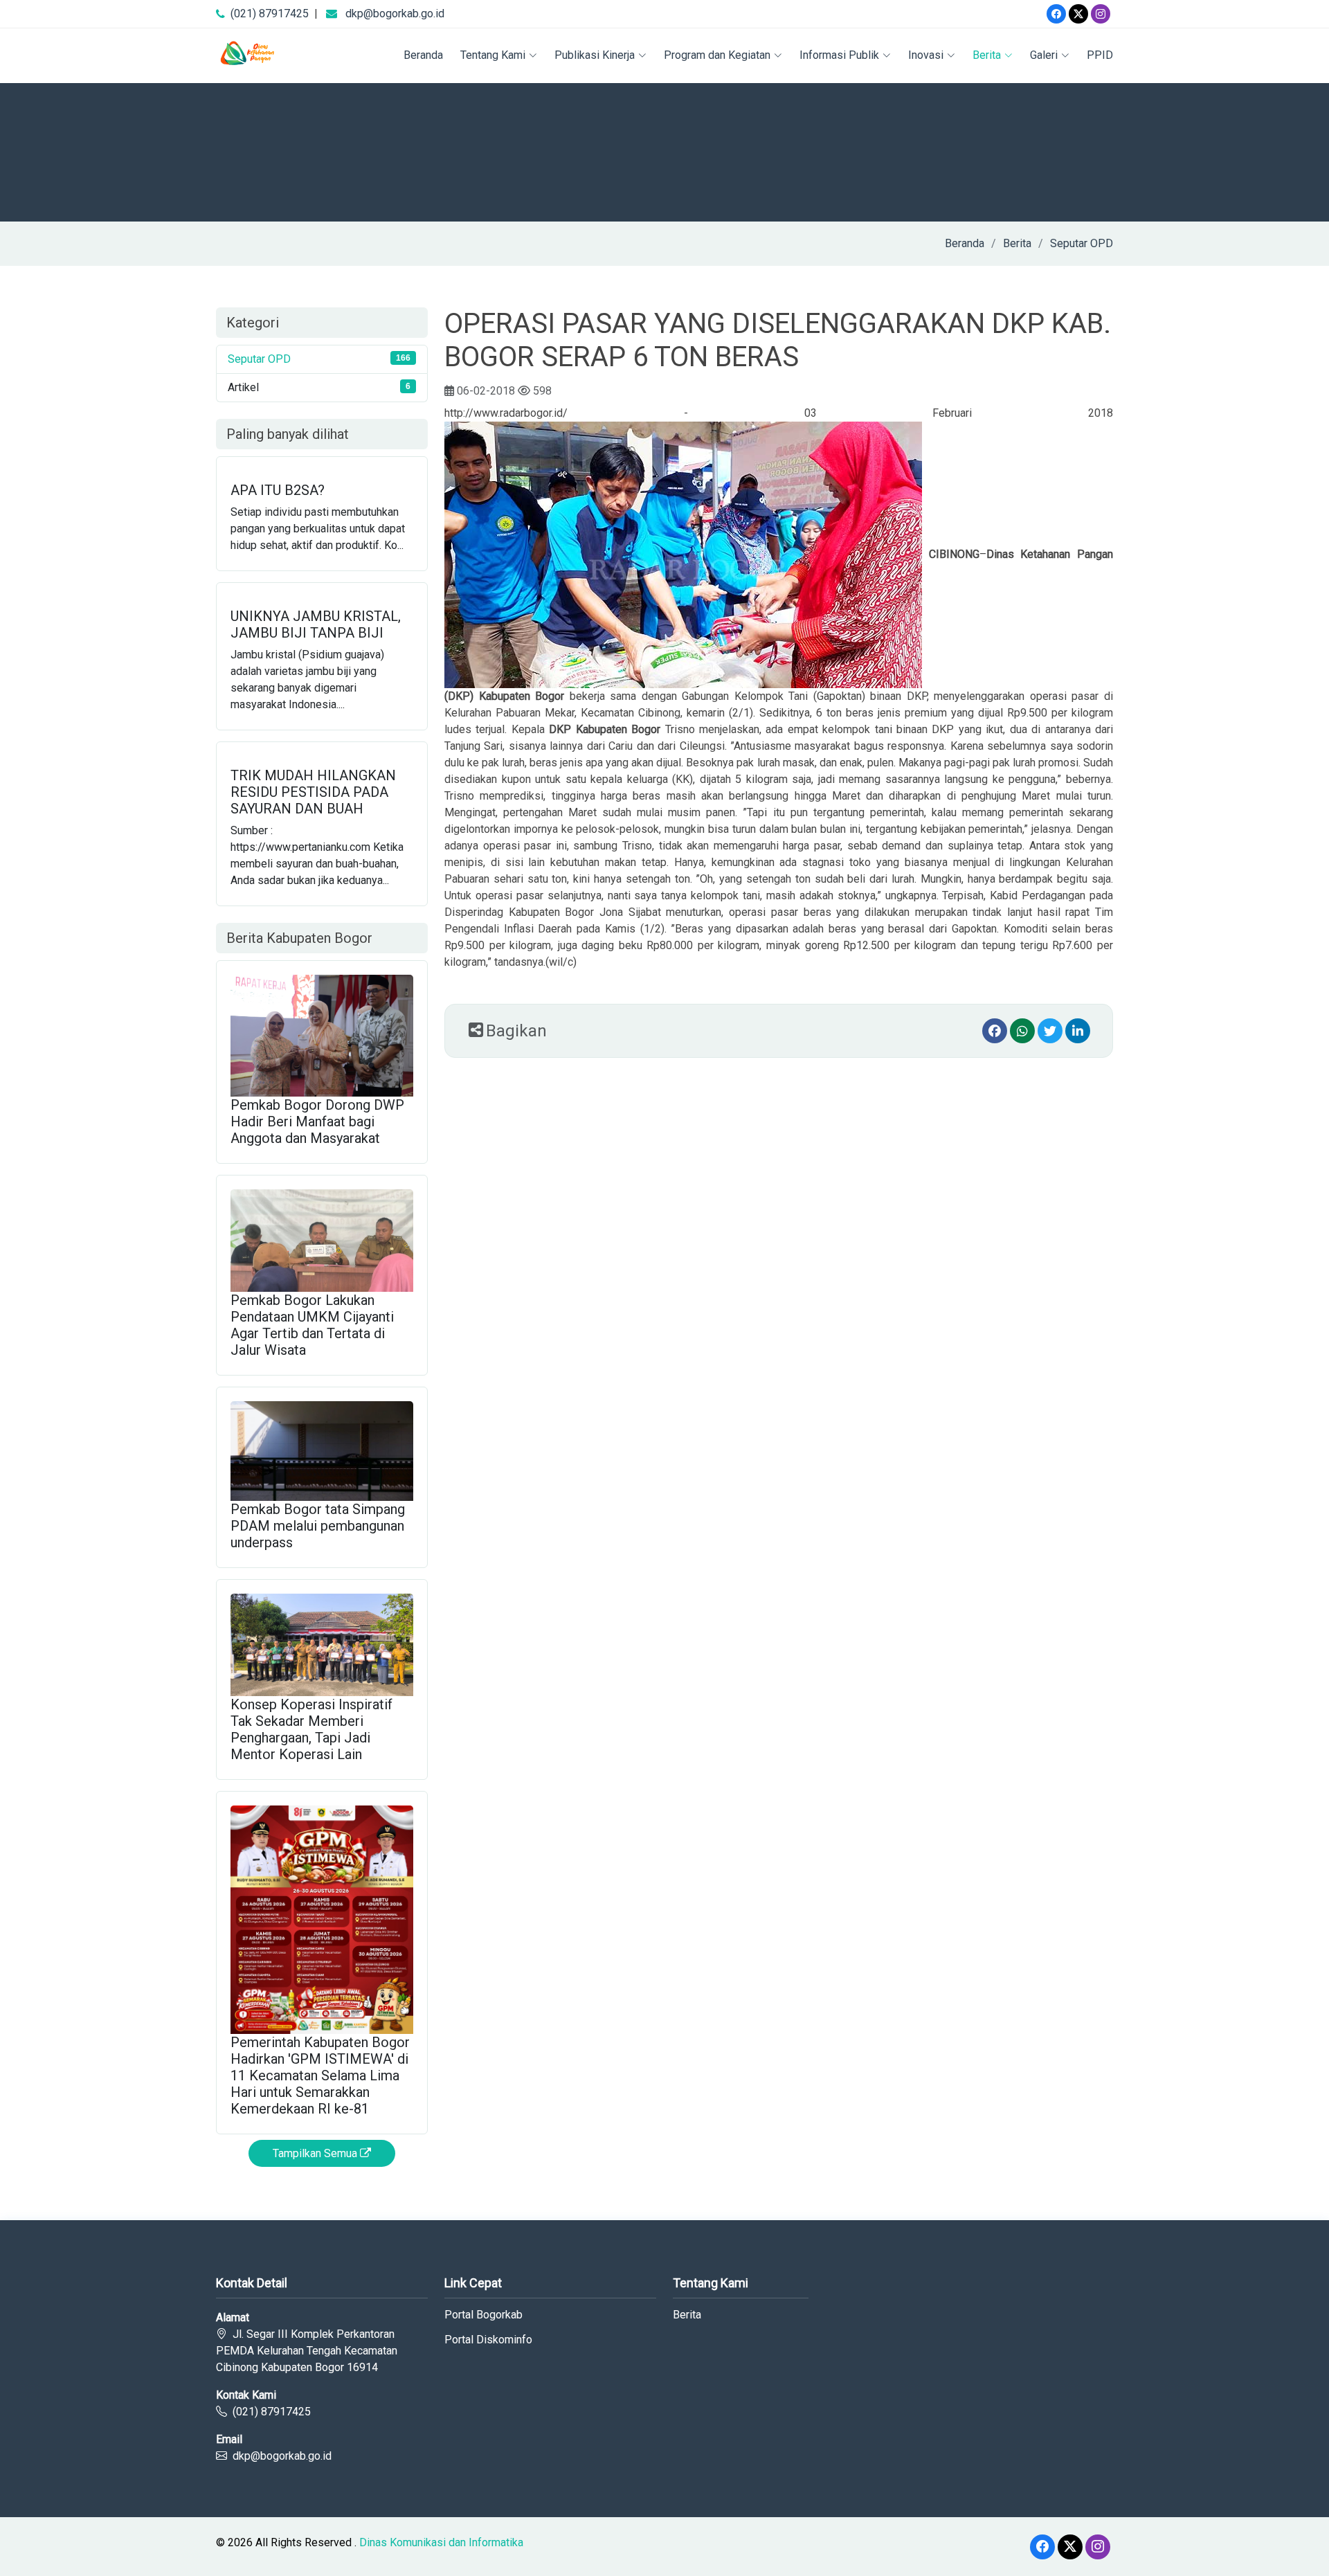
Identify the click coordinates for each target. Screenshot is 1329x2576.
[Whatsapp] (1022, 1031)
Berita (987, 55)
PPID (1100, 55)
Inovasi (926, 55)
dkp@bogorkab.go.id (395, 13)
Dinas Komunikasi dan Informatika (441, 2542)
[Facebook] (1056, 14)
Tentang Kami (493, 55)
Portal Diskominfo (488, 2340)
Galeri (1044, 55)
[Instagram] (1101, 14)
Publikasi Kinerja (595, 55)
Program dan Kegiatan (717, 55)
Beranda (423, 55)
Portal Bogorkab (483, 2315)
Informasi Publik (839, 55)
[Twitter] (1078, 14)
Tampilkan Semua (316, 2153)
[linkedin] (1078, 1031)
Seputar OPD (1082, 243)
